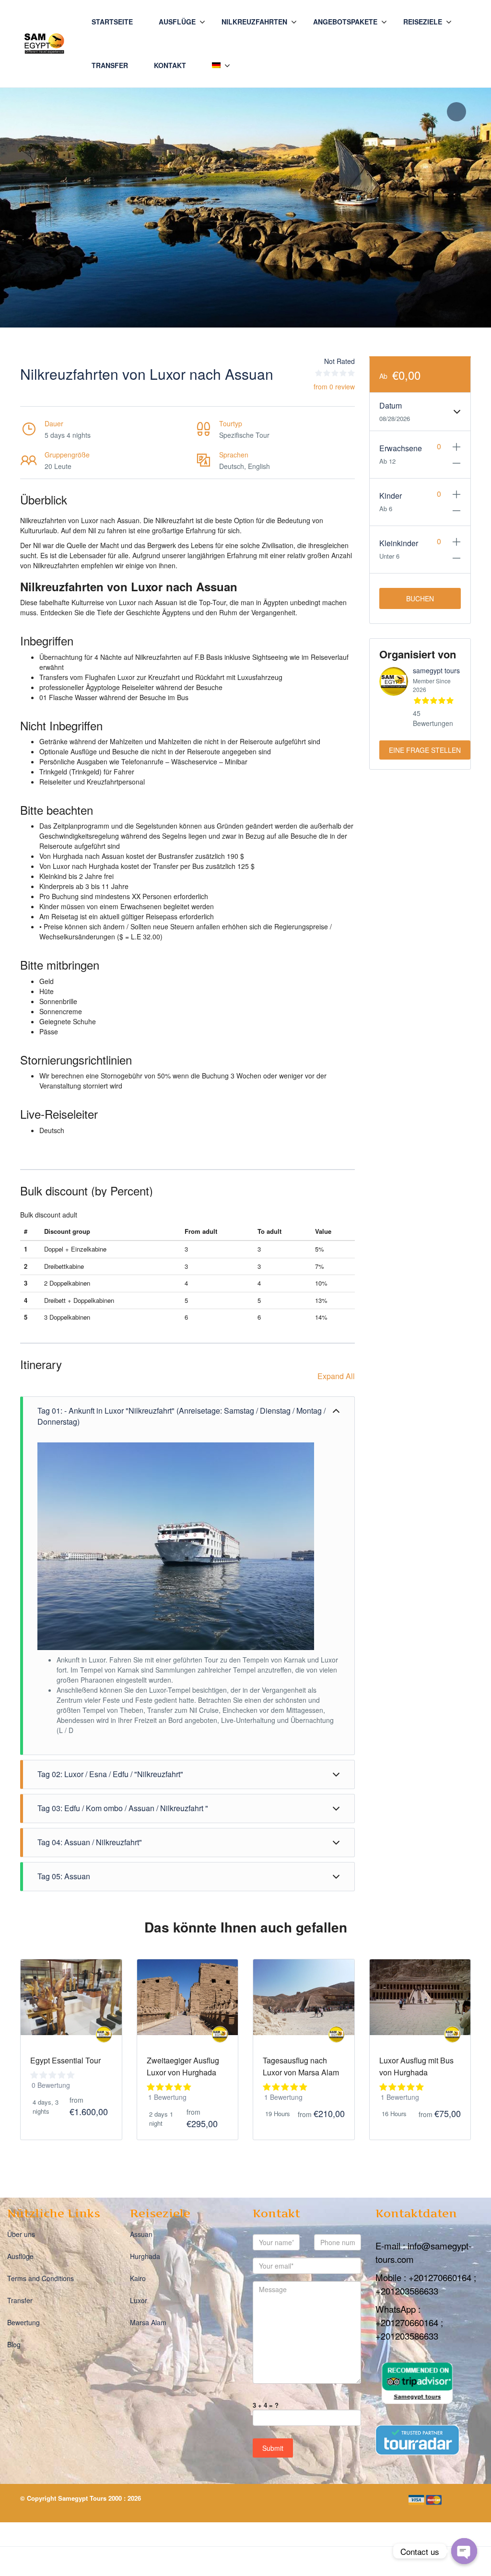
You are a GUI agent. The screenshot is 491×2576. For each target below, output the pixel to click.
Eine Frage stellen (425, 750)
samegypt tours (436, 670)
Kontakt (170, 65)
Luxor (139, 2301)
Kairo (138, 2279)
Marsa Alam (148, 2323)
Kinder (391, 496)
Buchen (420, 598)
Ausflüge (177, 22)
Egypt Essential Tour (65, 2060)
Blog (14, 2345)
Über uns (21, 2235)
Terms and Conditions (41, 2279)
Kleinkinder (399, 543)
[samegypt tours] (104, 2034)
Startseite (112, 22)
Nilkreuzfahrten (254, 22)
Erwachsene (400, 448)
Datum (391, 405)
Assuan (141, 2235)
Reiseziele (423, 22)
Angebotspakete (345, 22)
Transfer (110, 65)
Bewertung (23, 2323)
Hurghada (145, 2257)
